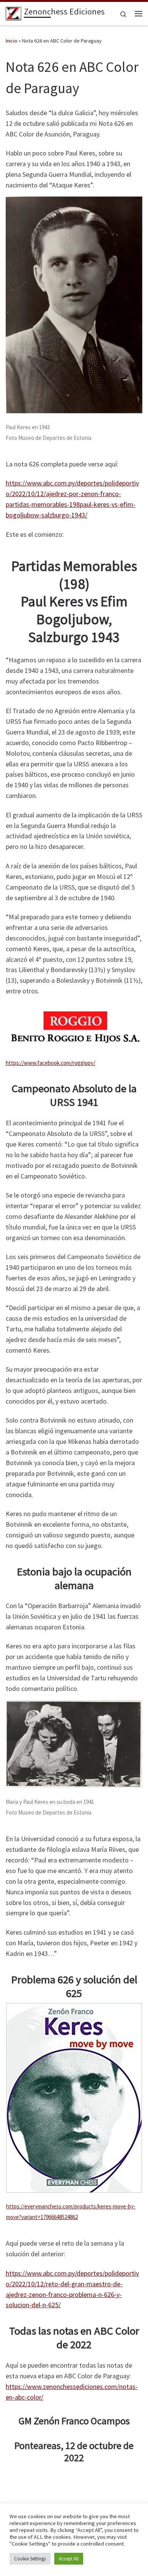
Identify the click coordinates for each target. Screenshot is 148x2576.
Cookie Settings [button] (30, 2559)
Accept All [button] (69, 2559)
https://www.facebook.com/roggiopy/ (50, 1063)
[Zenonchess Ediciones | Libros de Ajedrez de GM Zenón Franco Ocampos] (13, 13)
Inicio (12, 41)
